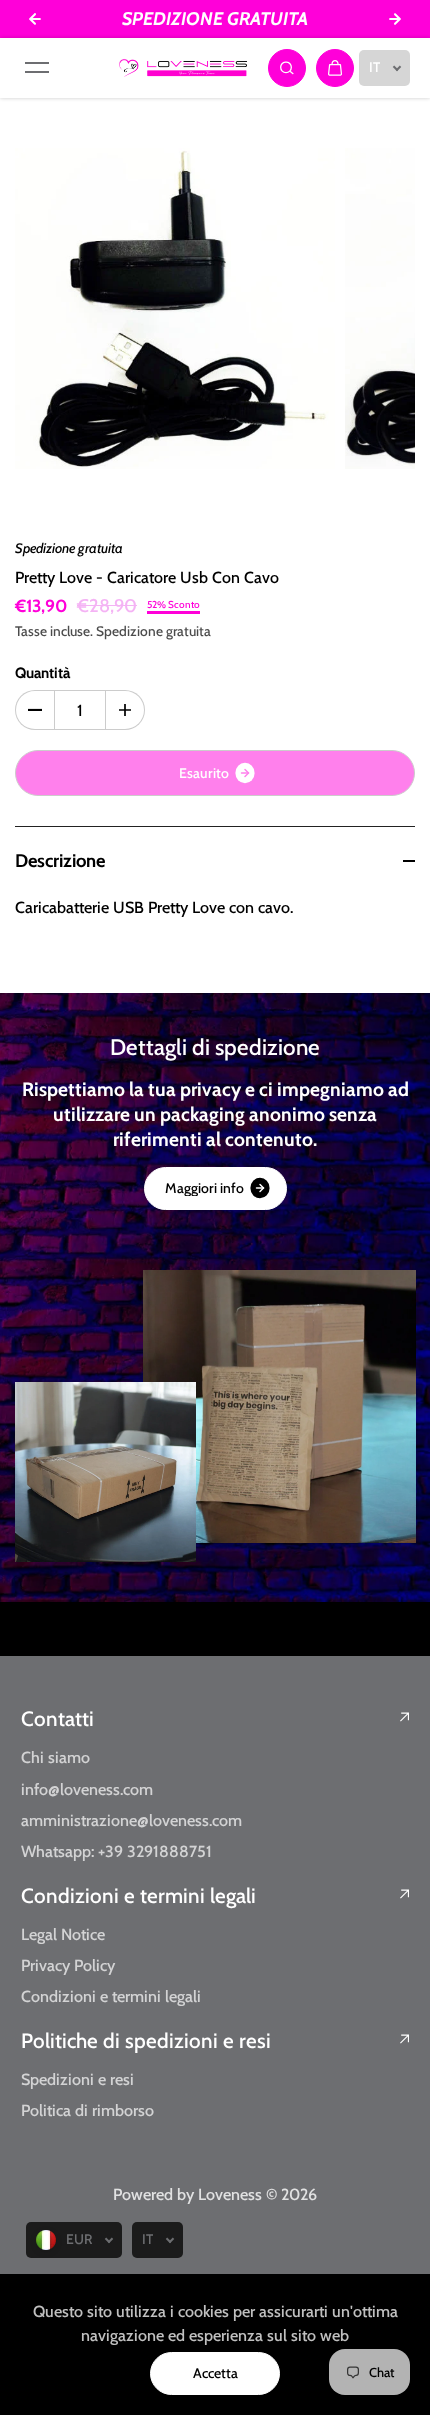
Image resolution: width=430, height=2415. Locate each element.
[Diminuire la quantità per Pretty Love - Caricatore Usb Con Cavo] (35, 710)
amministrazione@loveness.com (131, 1820)
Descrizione (60, 860)
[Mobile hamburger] (37, 68)
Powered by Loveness (189, 2194)
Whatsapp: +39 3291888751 (116, 1851)
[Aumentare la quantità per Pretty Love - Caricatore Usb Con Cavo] (125, 710)
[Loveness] (183, 68)
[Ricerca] (287, 68)
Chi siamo (55, 1757)
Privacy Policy (68, 1965)
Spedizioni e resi (77, 2079)
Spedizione (129, 631)
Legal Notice (63, 1934)
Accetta (215, 2373)
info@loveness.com (87, 1789)
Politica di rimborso (87, 2110)
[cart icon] (335, 68)
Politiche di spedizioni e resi (146, 2040)
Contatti (57, 1718)
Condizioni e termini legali (138, 1895)
